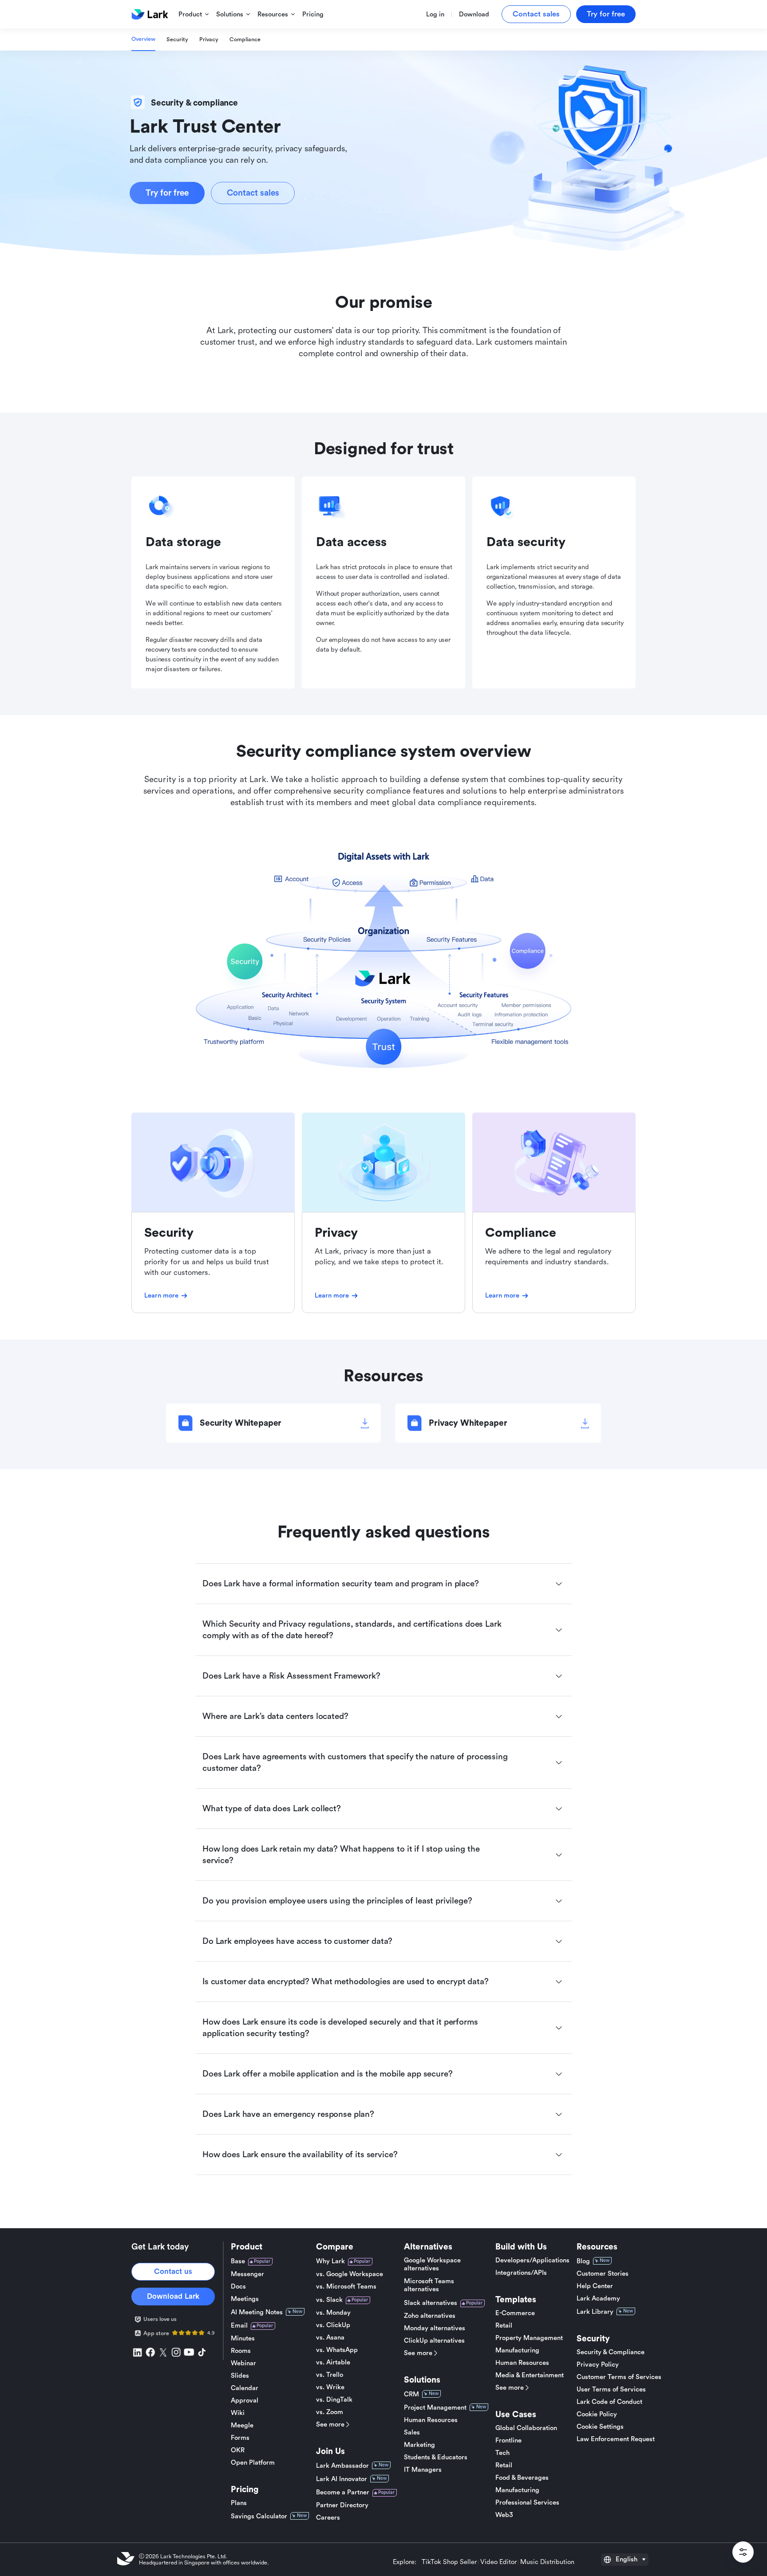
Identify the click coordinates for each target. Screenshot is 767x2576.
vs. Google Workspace (350, 2274)
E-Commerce (515, 2313)
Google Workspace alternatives (432, 2264)
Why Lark (330, 2261)
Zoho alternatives (430, 2316)
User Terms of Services (611, 2389)
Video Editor (498, 2562)
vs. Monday (333, 2313)
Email (239, 2326)
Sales (412, 2432)
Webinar (243, 2363)
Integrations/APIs (521, 2273)
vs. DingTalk (334, 2400)
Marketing (419, 2445)
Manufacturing (517, 2350)
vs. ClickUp (333, 2325)
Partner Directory (342, 2505)
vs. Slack (329, 2300)
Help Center (595, 2286)
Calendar (245, 2388)
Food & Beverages (522, 2478)
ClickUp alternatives (434, 2341)
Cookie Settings (600, 2427)
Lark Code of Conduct (609, 2402)
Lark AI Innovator (342, 2479)
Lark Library (595, 2312)
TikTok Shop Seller (449, 2562)
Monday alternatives (435, 2328)
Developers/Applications (532, 2260)
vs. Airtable (333, 2362)
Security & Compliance (611, 2352)
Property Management (529, 2338)
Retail (504, 2326)
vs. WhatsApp (337, 2350)
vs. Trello (330, 2375)
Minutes (243, 2338)
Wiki (238, 2413)
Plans (239, 2503)
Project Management (435, 2408)
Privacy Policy (598, 2365)
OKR (238, 2450)
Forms (240, 2438)
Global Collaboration (526, 2428)
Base (238, 2261)
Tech (502, 2453)
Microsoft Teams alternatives (429, 2285)
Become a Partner (343, 2492)
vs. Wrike (330, 2387)
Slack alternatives (431, 2303)
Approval (245, 2401)
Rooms (241, 2351)
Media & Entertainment (530, 2375)
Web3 (504, 2515)
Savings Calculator (259, 2516)
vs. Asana (330, 2338)
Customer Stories (603, 2274)
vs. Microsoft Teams (346, 2287)
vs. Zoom (330, 2412)
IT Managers (423, 2470)
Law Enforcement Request (616, 2439)
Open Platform (253, 2463)
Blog (583, 2261)
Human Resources (431, 2420)
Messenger (247, 2274)
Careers (328, 2518)
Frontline (508, 2440)
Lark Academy (598, 2299)
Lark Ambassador (342, 2466)
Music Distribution (547, 2562)
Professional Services (527, 2503)
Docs (238, 2287)
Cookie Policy (597, 2414)
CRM (411, 2394)
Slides (240, 2376)
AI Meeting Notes (257, 2312)
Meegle (242, 2425)
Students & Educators (436, 2457)
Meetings (245, 2299)
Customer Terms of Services (619, 2377)
